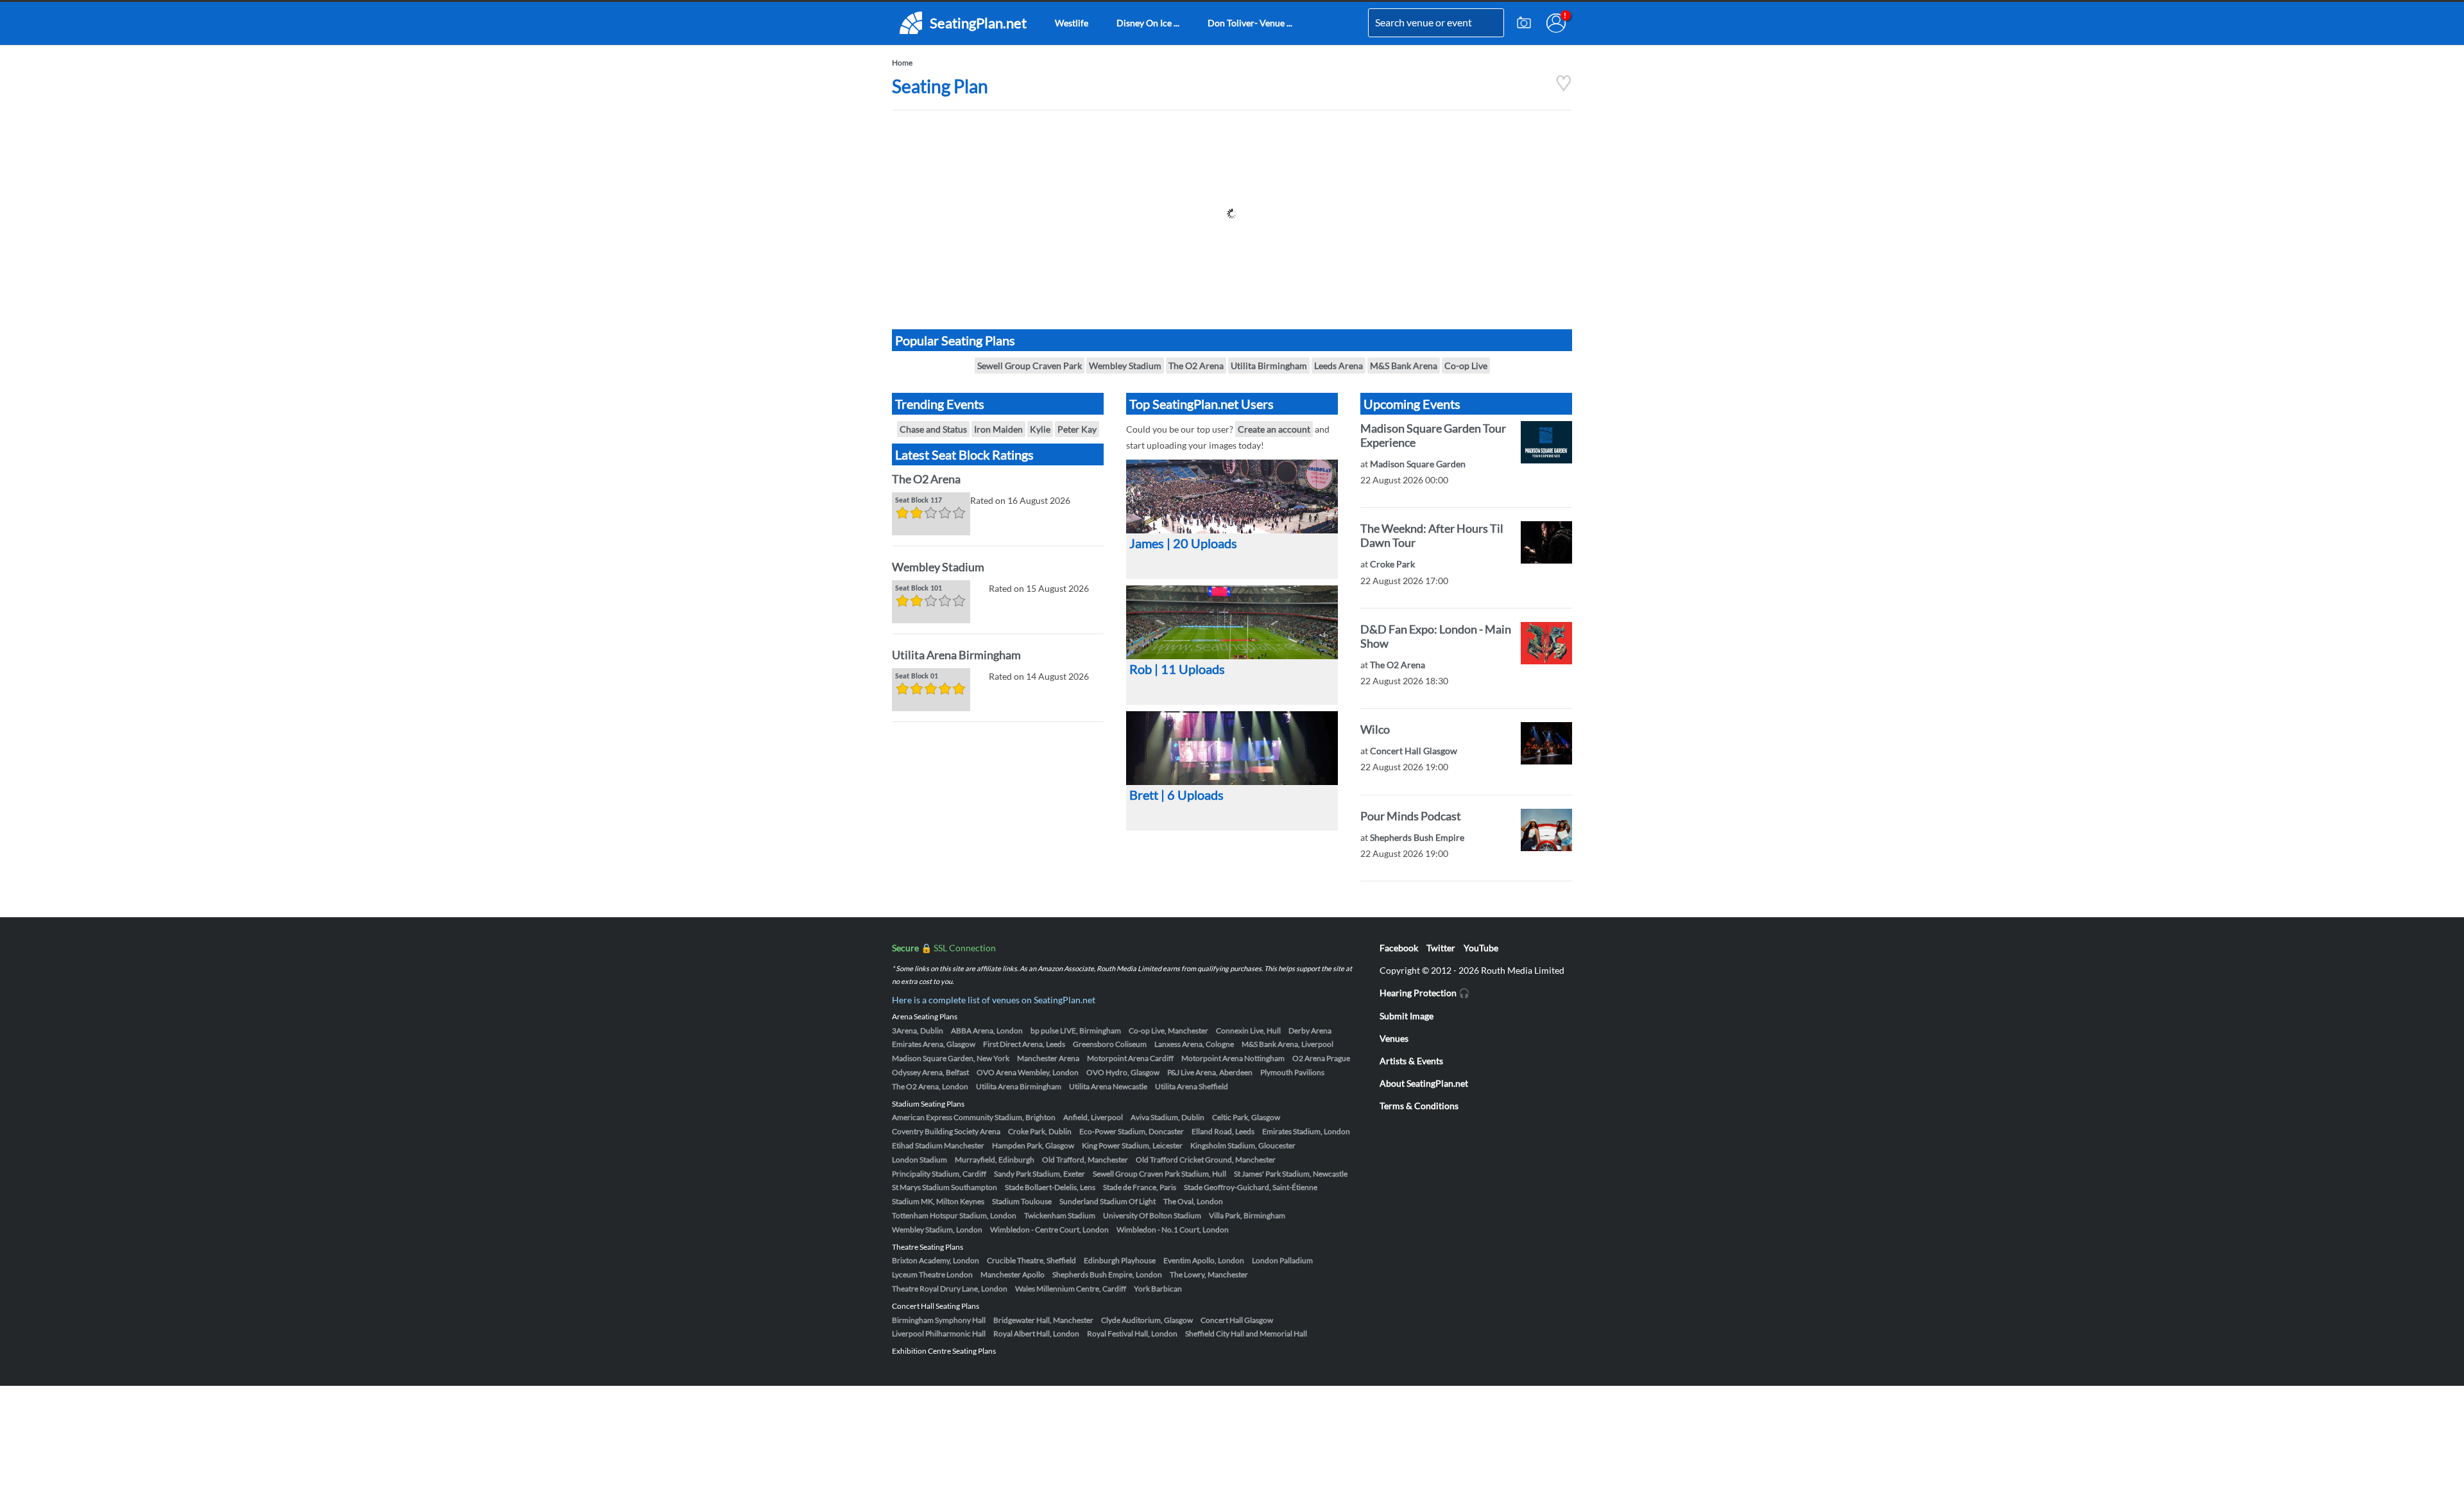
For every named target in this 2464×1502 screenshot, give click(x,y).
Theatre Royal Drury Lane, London (950, 1289)
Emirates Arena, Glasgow (934, 1044)
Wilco (1375, 729)
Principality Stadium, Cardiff (939, 1174)
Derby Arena (1310, 1031)
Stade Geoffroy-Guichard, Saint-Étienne (1251, 1187)
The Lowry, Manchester (1209, 1274)
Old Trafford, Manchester (1085, 1160)
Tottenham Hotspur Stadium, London (954, 1215)
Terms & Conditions (1419, 1106)
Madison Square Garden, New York (951, 1058)
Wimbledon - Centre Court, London (1049, 1230)
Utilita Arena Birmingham (956, 655)
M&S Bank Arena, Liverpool (1288, 1044)
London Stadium (920, 1160)
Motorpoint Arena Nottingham (1233, 1058)
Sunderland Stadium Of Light (1108, 1201)
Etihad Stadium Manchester (938, 1145)
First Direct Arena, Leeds (1024, 1044)
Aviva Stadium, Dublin (1168, 1117)
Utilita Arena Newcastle (1108, 1086)
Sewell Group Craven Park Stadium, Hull (1159, 1174)
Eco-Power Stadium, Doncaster (1132, 1131)
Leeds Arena (1339, 366)
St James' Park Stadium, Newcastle (1291, 1174)
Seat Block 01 (917, 677)
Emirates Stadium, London (1306, 1131)
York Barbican (1158, 1289)
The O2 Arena (1196, 366)
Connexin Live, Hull (1248, 1031)
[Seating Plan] (1564, 88)
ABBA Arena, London (987, 1031)
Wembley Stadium (1125, 366)
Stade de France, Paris (1140, 1187)
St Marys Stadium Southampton (945, 1187)
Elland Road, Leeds (1223, 1131)
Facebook (1399, 948)
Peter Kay (1077, 429)
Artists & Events (1411, 1061)
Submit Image (1407, 1016)
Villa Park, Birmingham (1247, 1215)
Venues (1394, 1038)
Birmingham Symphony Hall (939, 1320)
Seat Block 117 (919, 501)
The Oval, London (1193, 1201)
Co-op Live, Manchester (1168, 1031)
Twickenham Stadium (1060, 1215)
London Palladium (1282, 1260)
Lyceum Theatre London (932, 1274)
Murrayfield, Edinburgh (995, 1160)
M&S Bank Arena (1404, 366)
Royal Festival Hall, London (1132, 1334)
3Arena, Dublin (918, 1031)
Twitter (1441, 948)
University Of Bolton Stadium (1152, 1215)
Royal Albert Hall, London (1036, 1334)
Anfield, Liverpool (1093, 1117)
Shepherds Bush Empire (1417, 837)
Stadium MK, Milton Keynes (938, 1201)
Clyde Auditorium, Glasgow (1147, 1320)
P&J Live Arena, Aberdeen (1210, 1072)
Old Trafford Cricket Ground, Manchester (1206, 1160)
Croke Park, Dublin (1040, 1131)
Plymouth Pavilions (1292, 1072)
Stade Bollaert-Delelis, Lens (1050, 1187)
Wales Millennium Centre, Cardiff (1071, 1289)
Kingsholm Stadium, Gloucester (1243, 1145)
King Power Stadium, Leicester (1132, 1145)
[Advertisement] (1232, 214)
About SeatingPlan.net (1424, 1083)
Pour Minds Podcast (1411, 816)
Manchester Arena (1048, 1058)
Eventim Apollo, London (1204, 1260)
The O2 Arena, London (930, 1086)
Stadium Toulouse (1022, 1201)
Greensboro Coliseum (1110, 1044)
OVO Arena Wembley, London (1028, 1072)
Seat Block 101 (919, 589)
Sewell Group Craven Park (1030, 366)
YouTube (1481, 948)
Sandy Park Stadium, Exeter (1039, 1174)
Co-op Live (1466, 366)
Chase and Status (933, 429)
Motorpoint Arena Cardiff (1130, 1058)
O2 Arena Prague (1321, 1058)
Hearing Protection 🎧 (1425, 993)
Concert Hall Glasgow (1414, 751)
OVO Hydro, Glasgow (1123, 1072)
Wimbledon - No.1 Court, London (1173, 1230)
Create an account (1274, 429)
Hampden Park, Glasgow (1033, 1145)
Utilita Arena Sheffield (1192, 1086)
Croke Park (1392, 564)
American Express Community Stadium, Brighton (974, 1117)
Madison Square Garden (1418, 464)
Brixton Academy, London (936, 1260)
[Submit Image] (1524, 23)
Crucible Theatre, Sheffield (1031, 1260)
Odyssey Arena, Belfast (930, 1072)
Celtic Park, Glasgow (1246, 1117)
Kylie (1040, 429)
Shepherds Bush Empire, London (1107, 1274)
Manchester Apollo (1013, 1274)
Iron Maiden (998, 429)
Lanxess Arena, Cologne (1194, 1044)
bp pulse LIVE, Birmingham (1076, 1031)
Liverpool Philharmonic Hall (939, 1334)
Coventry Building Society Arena (946, 1131)
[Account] (1556, 23)
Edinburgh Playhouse (1120, 1260)
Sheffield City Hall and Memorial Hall (1246, 1334)
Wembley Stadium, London (937, 1230)
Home (902, 63)
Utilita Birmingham (1269, 366)
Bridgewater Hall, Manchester (1043, 1320)
